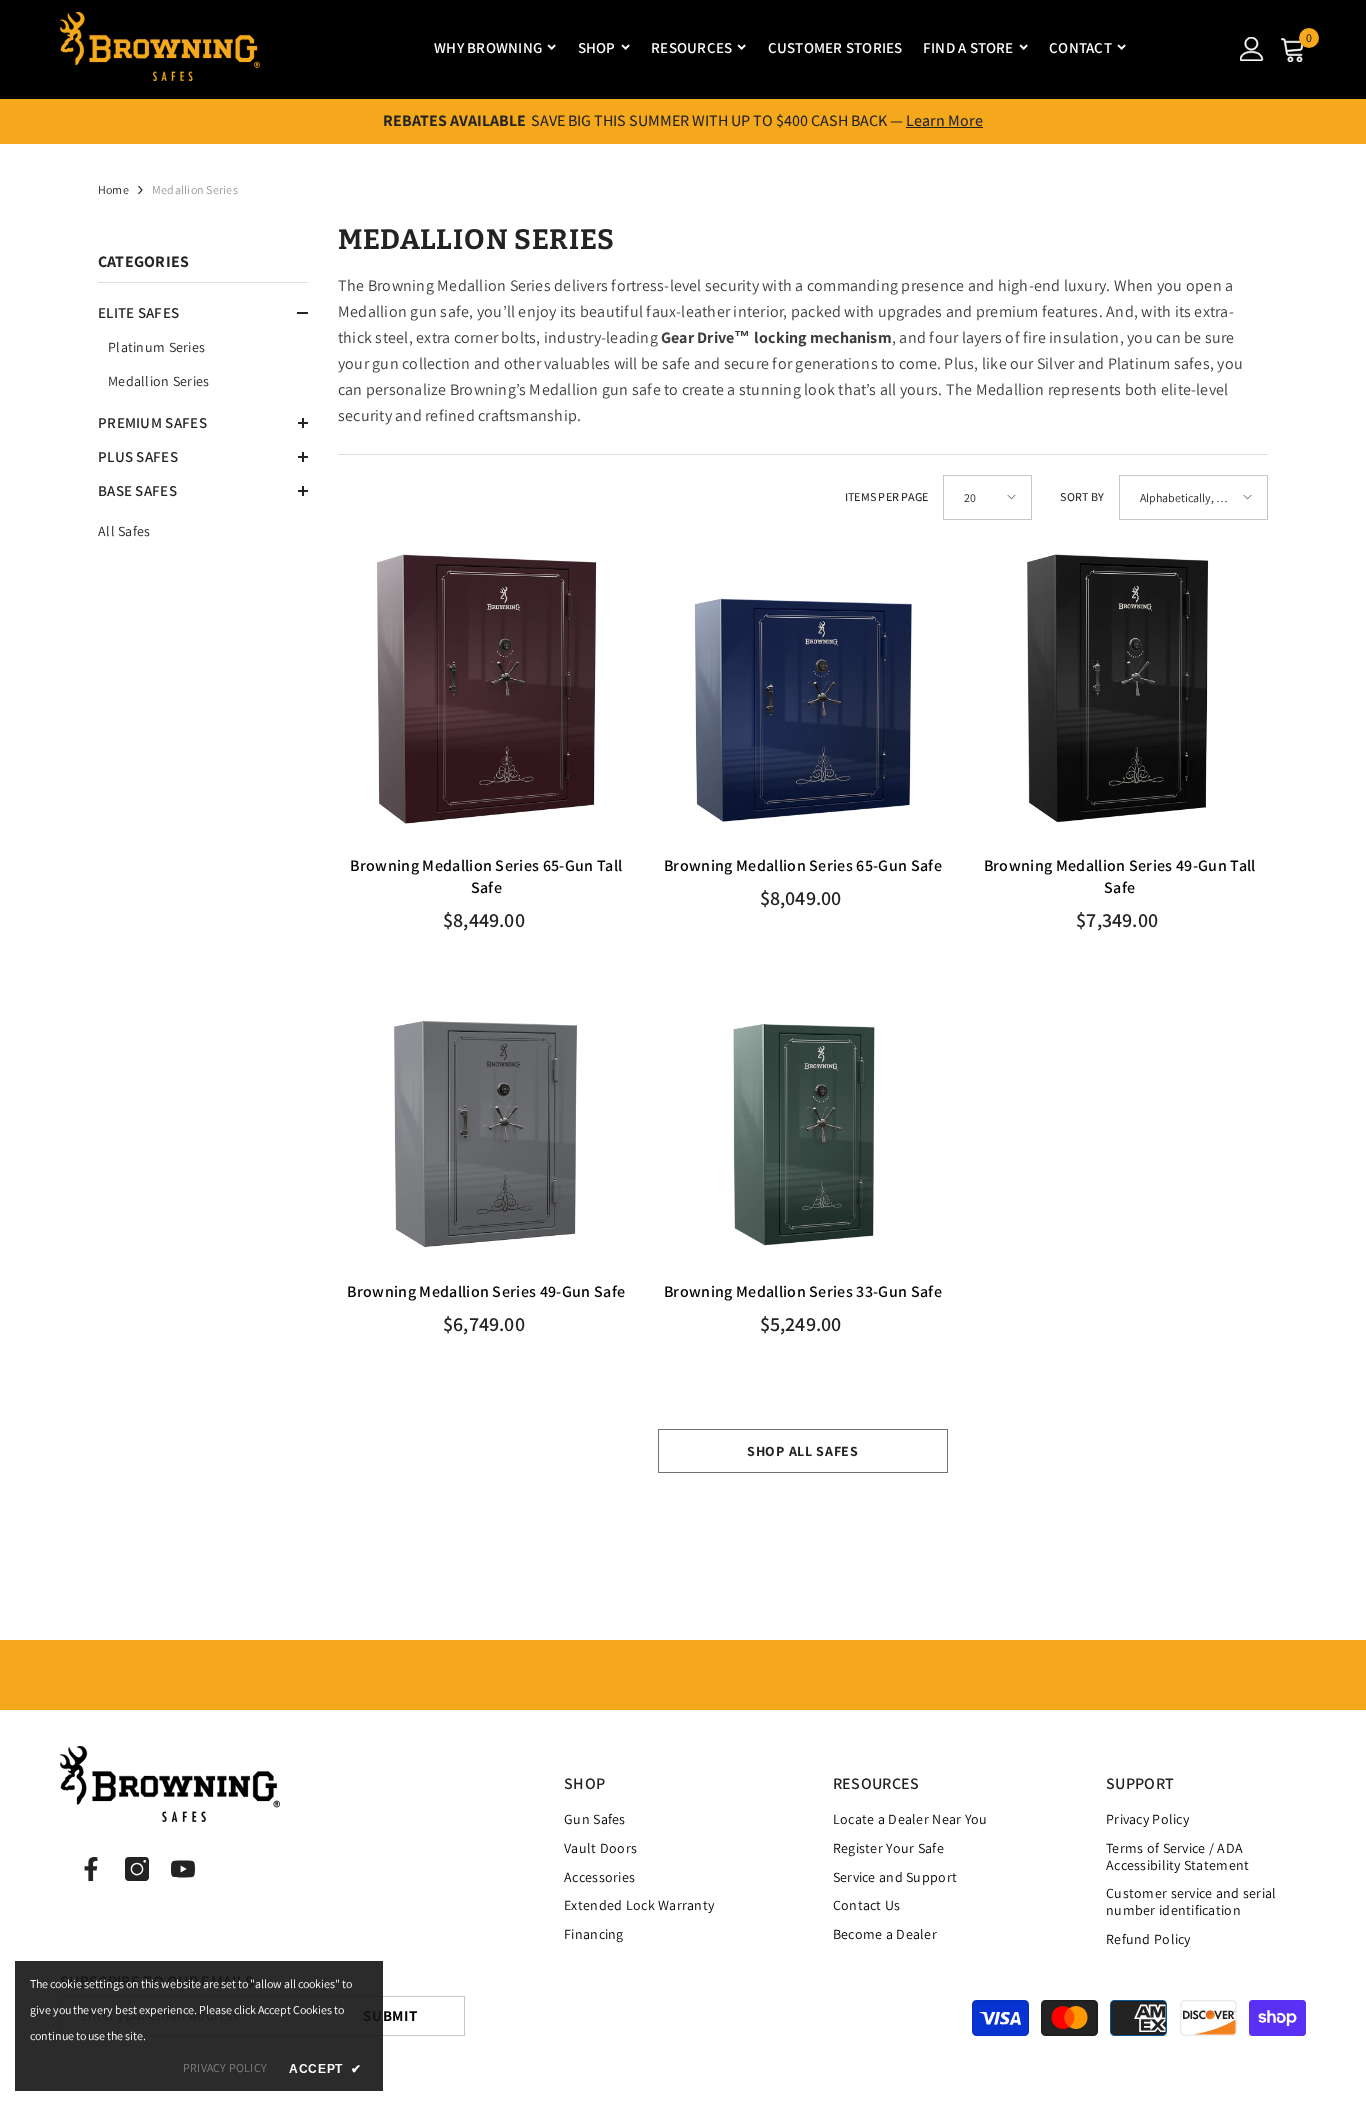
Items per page (886, 496)
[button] (203, 313)
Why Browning (488, 47)
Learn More (944, 120)
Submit (390, 2015)
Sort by (1082, 496)
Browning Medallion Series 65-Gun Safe (803, 865)
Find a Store (968, 47)
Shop (597, 47)
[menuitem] (203, 347)
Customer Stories (835, 47)
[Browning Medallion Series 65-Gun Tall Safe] (486, 688)
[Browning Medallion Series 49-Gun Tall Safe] (1119, 688)
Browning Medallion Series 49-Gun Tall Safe (1120, 876)
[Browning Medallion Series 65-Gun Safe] (803, 688)
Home (113, 189)
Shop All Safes (803, 1451)
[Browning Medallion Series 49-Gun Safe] (486, 1113)
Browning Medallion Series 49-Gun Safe (486, 1291)
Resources (691, 47)
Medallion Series (195, 189)
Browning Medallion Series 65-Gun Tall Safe (486, 876)
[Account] (1252, 49)
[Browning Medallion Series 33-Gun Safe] (803, 1113)
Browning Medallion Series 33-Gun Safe (803, 1291)
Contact (1080, 47)
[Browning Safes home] (160, 48)
